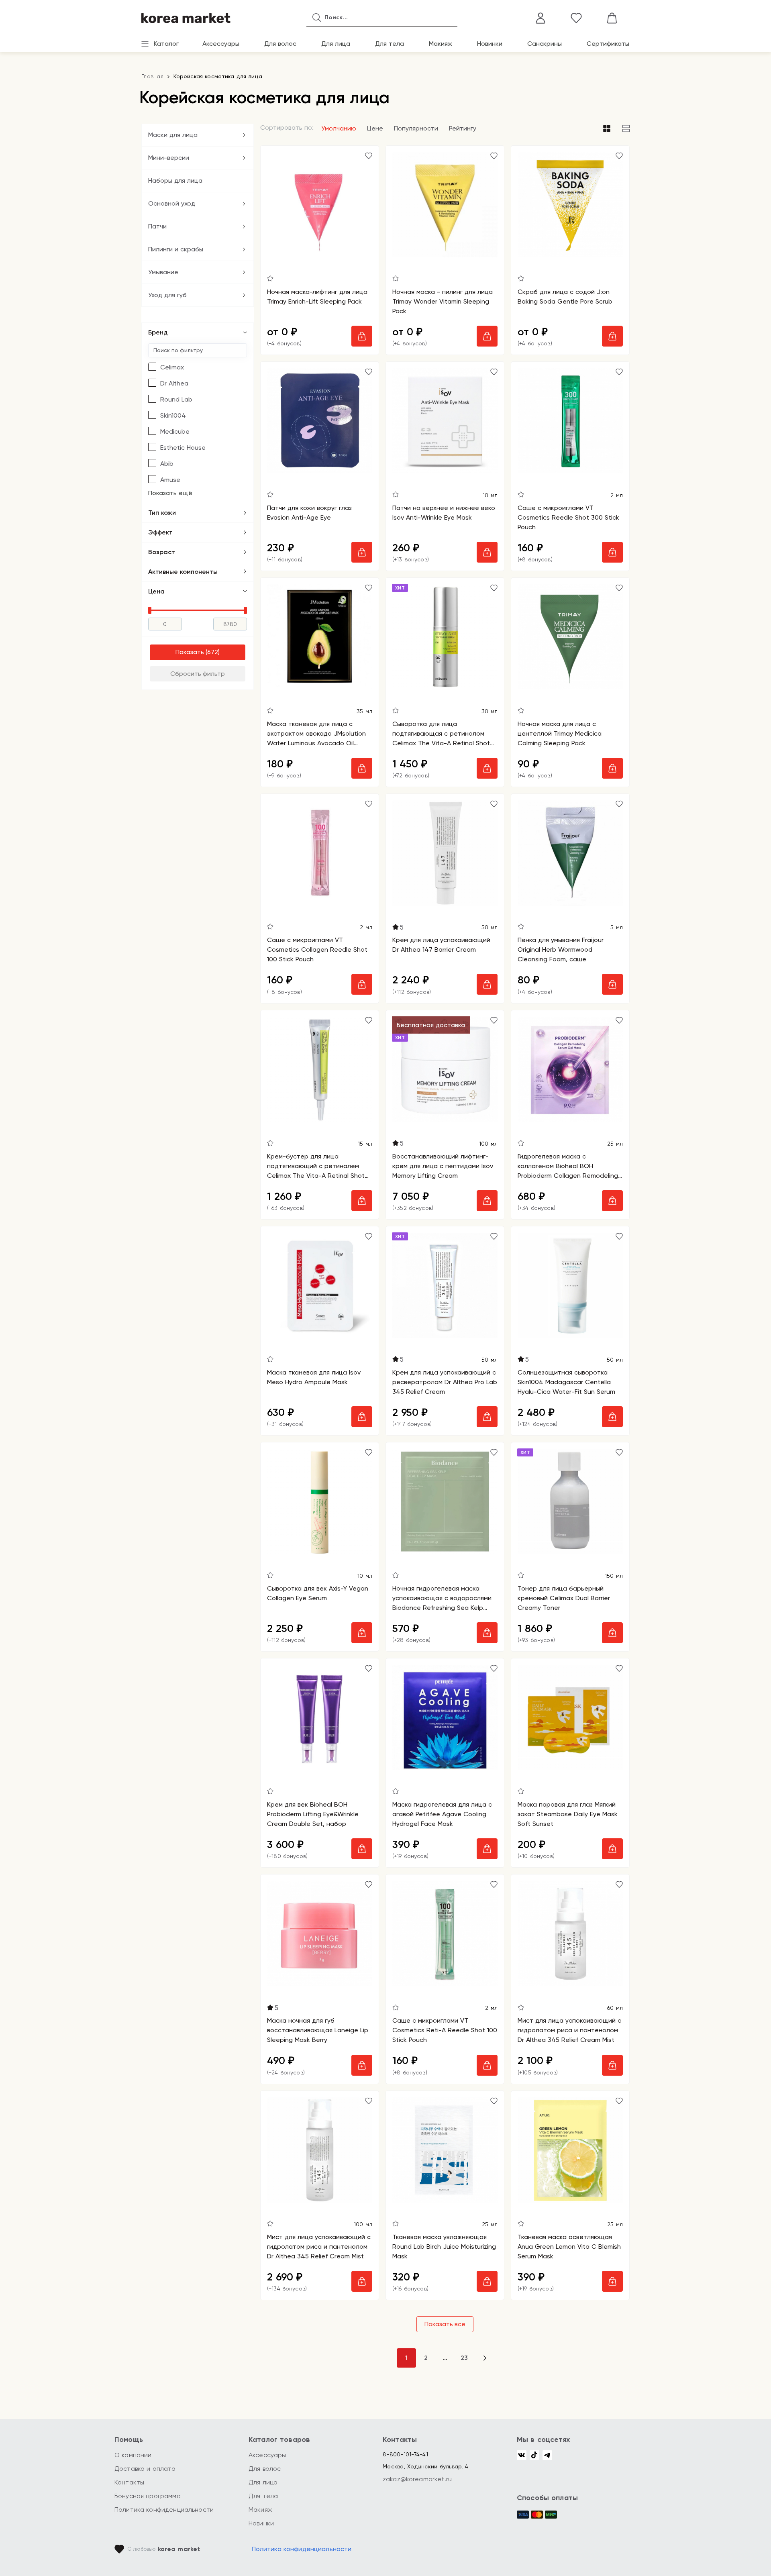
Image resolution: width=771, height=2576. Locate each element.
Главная (152, 76)
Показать (190, 652)
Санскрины (545, 44)
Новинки (490, 44)
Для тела (390, 44)
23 (464, 2358)
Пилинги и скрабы (176, 249)
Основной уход (172, 203)
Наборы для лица (175, 181)
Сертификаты (608, 44)
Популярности (416, 128)
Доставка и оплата (145, 2469)
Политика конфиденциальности (164, 2510)
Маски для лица (173, 135)
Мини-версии (169, 158)
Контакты (129, 2482)
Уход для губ (167, 295)
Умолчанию (339, 128)
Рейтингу (463, 128)
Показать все (445, 2324)
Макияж (441, 44)
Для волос (280, 44)
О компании (133, 2455)
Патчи (157, 226)
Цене (375, 128)
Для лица (336, 44)
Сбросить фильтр (198, 674)
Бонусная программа (148, 2496)
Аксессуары (221, 44)
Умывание (163, 272)
